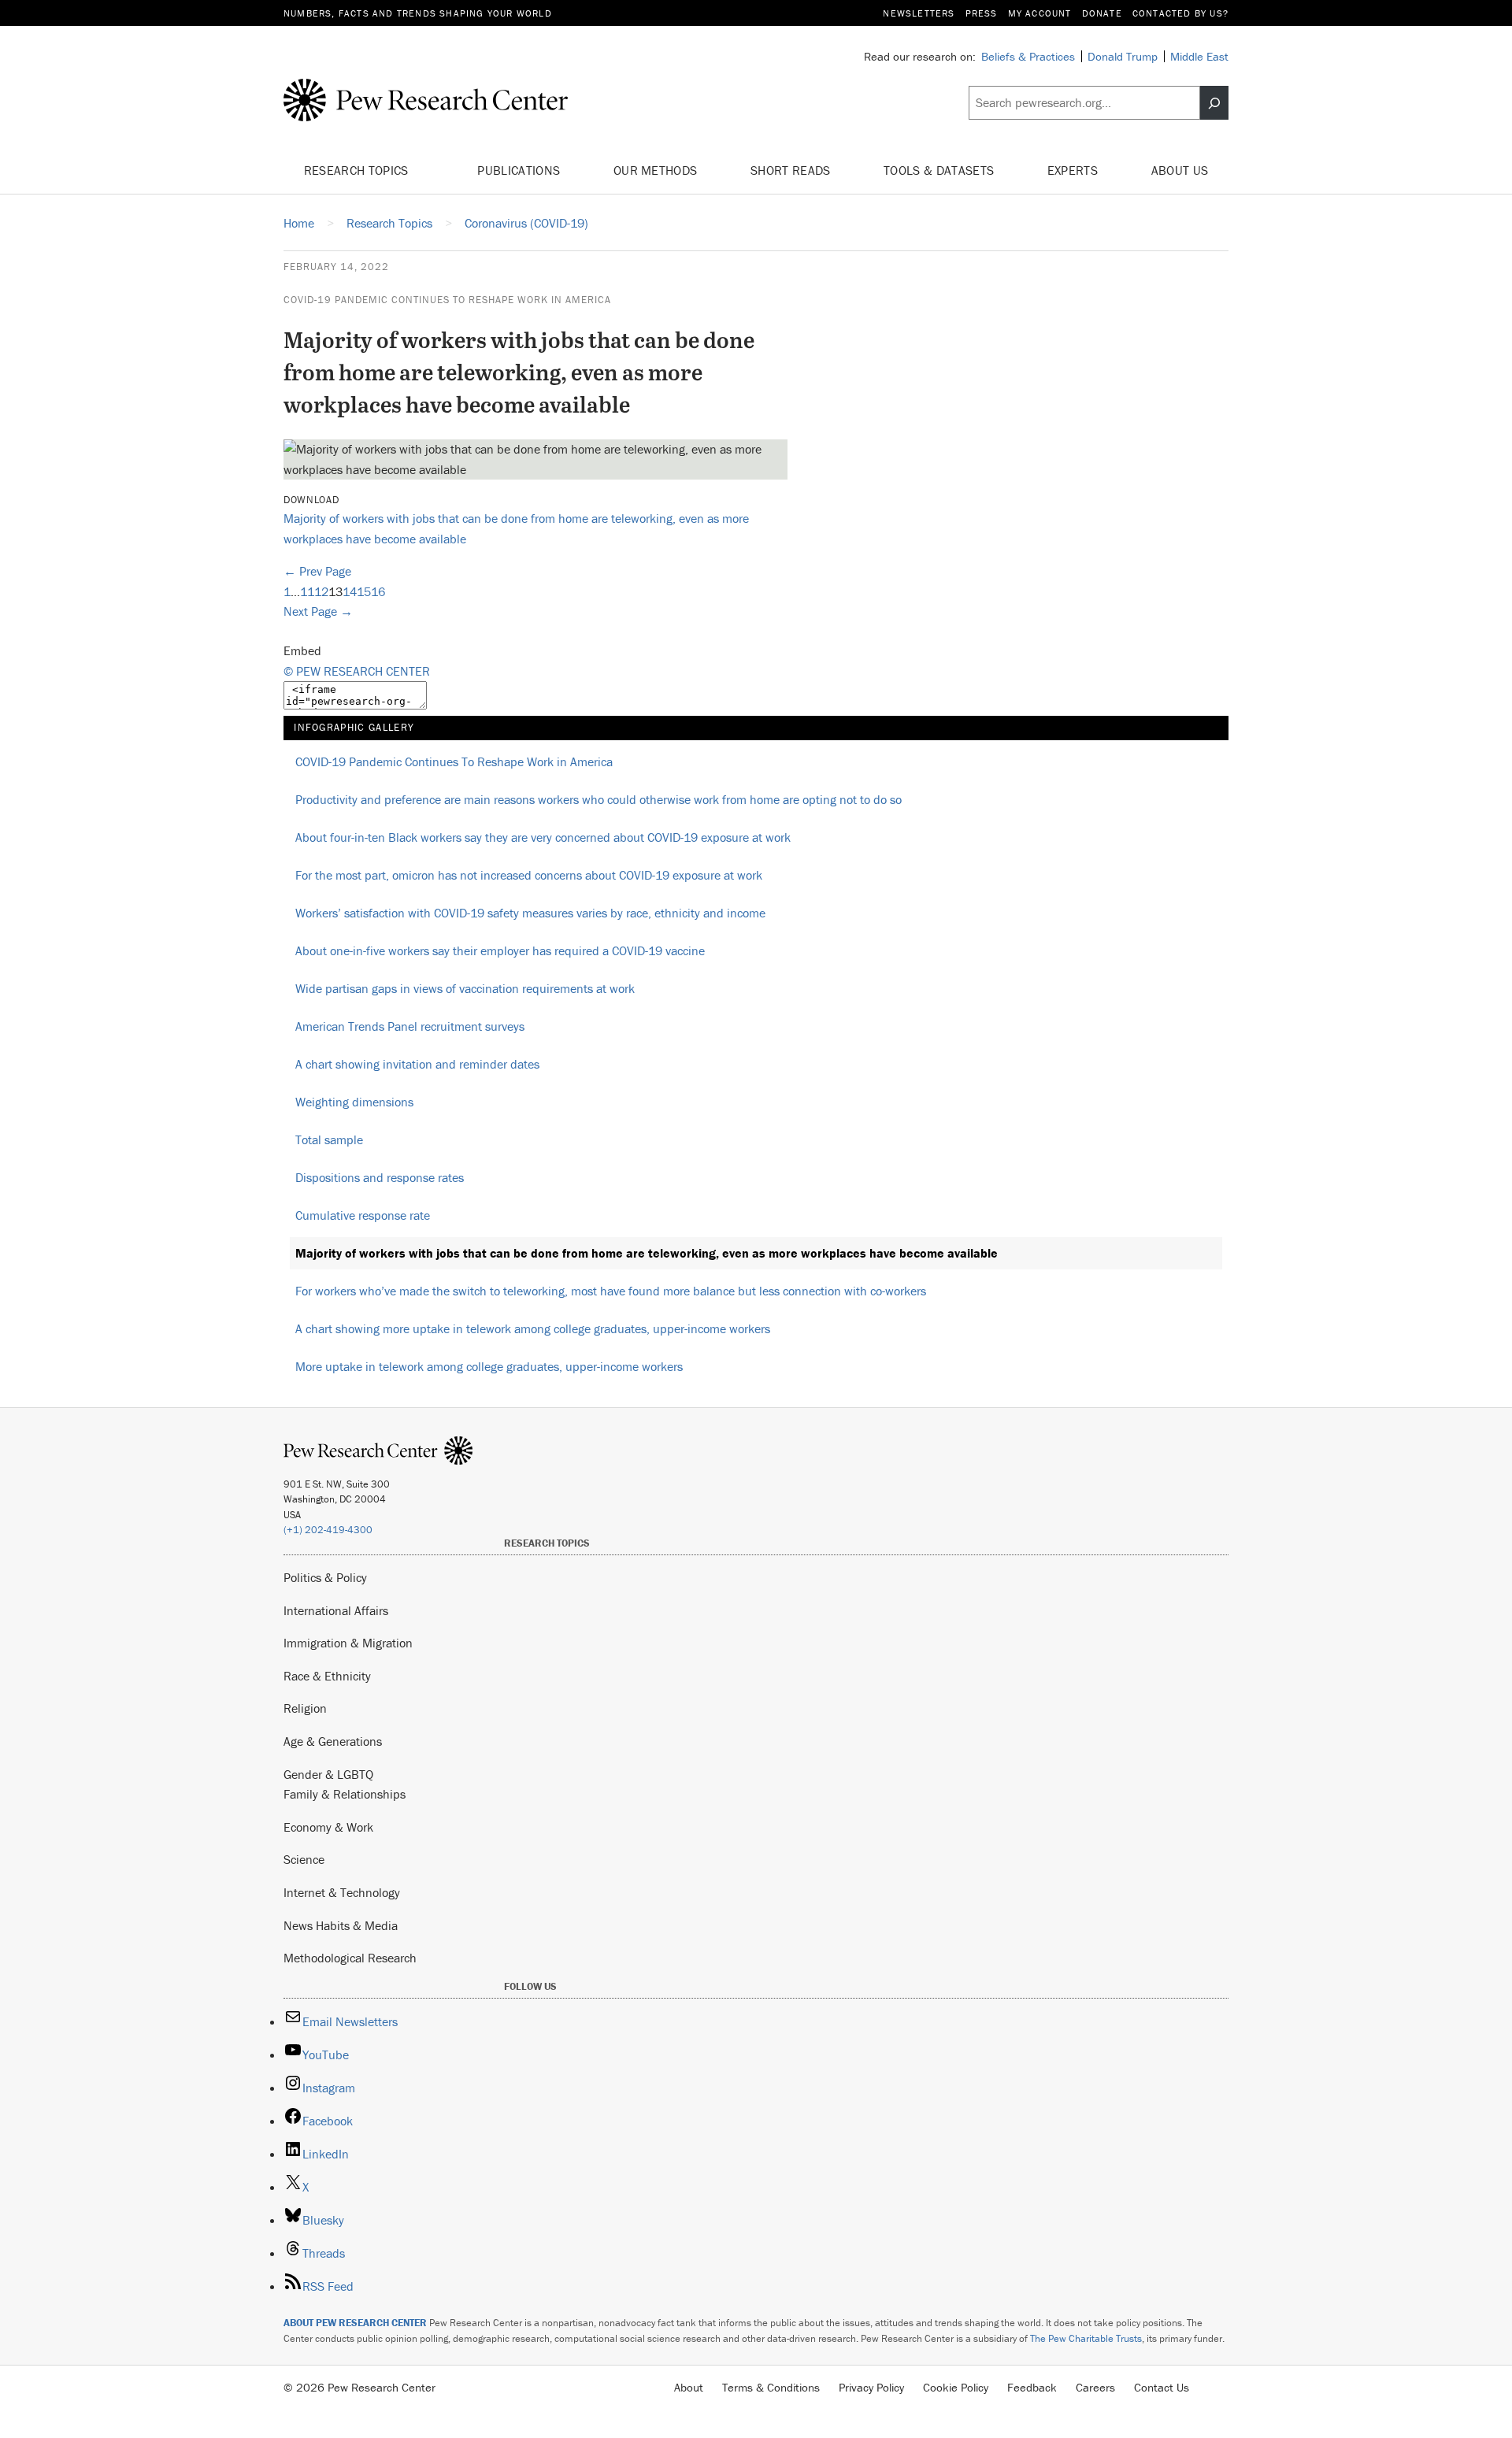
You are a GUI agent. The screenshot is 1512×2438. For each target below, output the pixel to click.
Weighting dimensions (354, 1102)
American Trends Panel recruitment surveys (410, 1026)
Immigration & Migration (348, 1643)
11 (307, 591)
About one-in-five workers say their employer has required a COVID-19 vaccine (500, 950)
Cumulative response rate (363, 1215)
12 (321, 591)
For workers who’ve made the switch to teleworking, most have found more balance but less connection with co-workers (611, 1291)
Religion (305, 1708)
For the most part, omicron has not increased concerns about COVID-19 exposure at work (529, 875)
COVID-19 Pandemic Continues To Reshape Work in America (447, 300)
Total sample (329, 1139)
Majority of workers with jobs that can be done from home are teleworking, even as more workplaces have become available (647, 1253)
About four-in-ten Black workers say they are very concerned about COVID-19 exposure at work (543, 837)
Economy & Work (328, 1827)
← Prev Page (317, 571)
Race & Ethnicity (327, 1676)
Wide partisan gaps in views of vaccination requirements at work (465, 988)
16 (378, 591)
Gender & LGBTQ (328, 1774)
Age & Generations (333, 1741)
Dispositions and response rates (380, 1177)
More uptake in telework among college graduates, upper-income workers (489, 1366)
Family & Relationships (345, 1794)
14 (350, 591)
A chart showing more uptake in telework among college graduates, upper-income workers (533, 1328)
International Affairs (336, 1610)
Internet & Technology (342, 1892)
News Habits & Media (341, 1925)
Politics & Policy (325, 1577)
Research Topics (358, 170)
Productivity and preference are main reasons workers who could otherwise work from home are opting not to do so (598, 799)
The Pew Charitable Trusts (1086, 2338)
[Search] (1214, 103)
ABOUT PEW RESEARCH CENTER (355, 2323)
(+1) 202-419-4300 (328, 1530)
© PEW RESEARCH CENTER (357, 671)
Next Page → (318, 611)
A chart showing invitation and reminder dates (417, 1064)
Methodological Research (350, 1958)
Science (304, 1859)
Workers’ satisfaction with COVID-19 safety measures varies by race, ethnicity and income (530, 913)
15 (364, 591)
